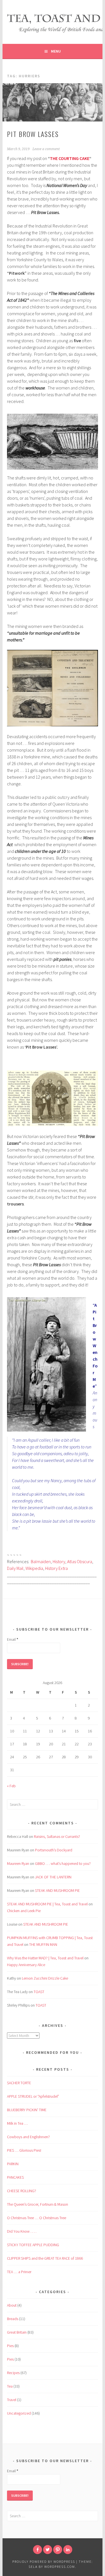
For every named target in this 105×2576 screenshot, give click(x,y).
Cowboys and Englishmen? (28, 2137)
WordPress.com (60, 2567)
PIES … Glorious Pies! (24, 2150)
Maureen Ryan (18, 1863)
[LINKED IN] (68, 2550)
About (12, 2305)
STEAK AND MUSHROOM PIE (57, 1890)
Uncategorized (19, 2413)
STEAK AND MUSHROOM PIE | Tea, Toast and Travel (47, 1904)
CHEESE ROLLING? (22, 2191)
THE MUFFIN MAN (43, 1944)
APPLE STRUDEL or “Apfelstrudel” (33, 2096)
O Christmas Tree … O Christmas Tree (37, 2218)
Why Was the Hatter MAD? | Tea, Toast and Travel (45, 1958)
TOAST (39, 1992)
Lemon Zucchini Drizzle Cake (45, 1978)
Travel (12, 2400)
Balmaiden (41, 1561)
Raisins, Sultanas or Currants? (57, 1836)
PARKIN (13, 2164)
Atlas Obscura (80, 1561)
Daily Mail (15, 1568)
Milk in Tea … (17, 2123)
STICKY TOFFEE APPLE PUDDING (33, 2245)
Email (13, 1639)
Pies (10, 2346)
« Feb (11, 1786)
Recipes (13, 2373)
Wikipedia (34, 1568)
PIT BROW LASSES (33, 134)
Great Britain (17, 2332)
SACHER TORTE (19, 2083)
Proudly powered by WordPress (44, 2562)
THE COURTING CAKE (70, 158)
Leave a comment (46, 149)
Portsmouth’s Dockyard (54, 1850)
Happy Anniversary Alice (26, 1965)
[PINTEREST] (58, 2550)
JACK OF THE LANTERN (53, 1877)
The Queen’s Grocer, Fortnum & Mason (38, 2204)
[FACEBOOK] (38, 2550)
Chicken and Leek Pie (24, 1911)
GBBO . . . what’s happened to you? (63, 1863)
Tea (10, 2386)
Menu (56, 51)
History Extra (56, 1568)
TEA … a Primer (19, 2272)
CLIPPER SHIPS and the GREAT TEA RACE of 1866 (45, 2258)
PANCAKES (15, 2177)
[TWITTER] (48, 2550)
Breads (13, 2319)
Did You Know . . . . (22, 2231)
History (59, 1561)
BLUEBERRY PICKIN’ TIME (27, 2110)
